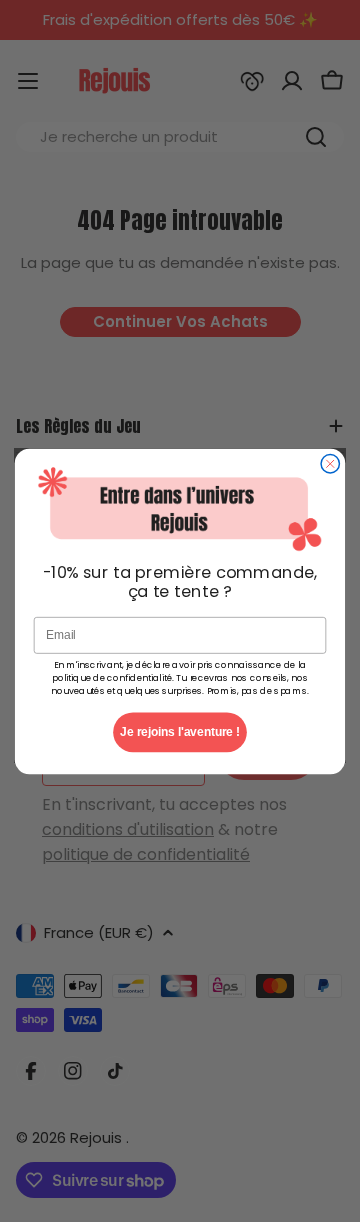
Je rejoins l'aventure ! (179, 731)
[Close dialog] (330, 463)
